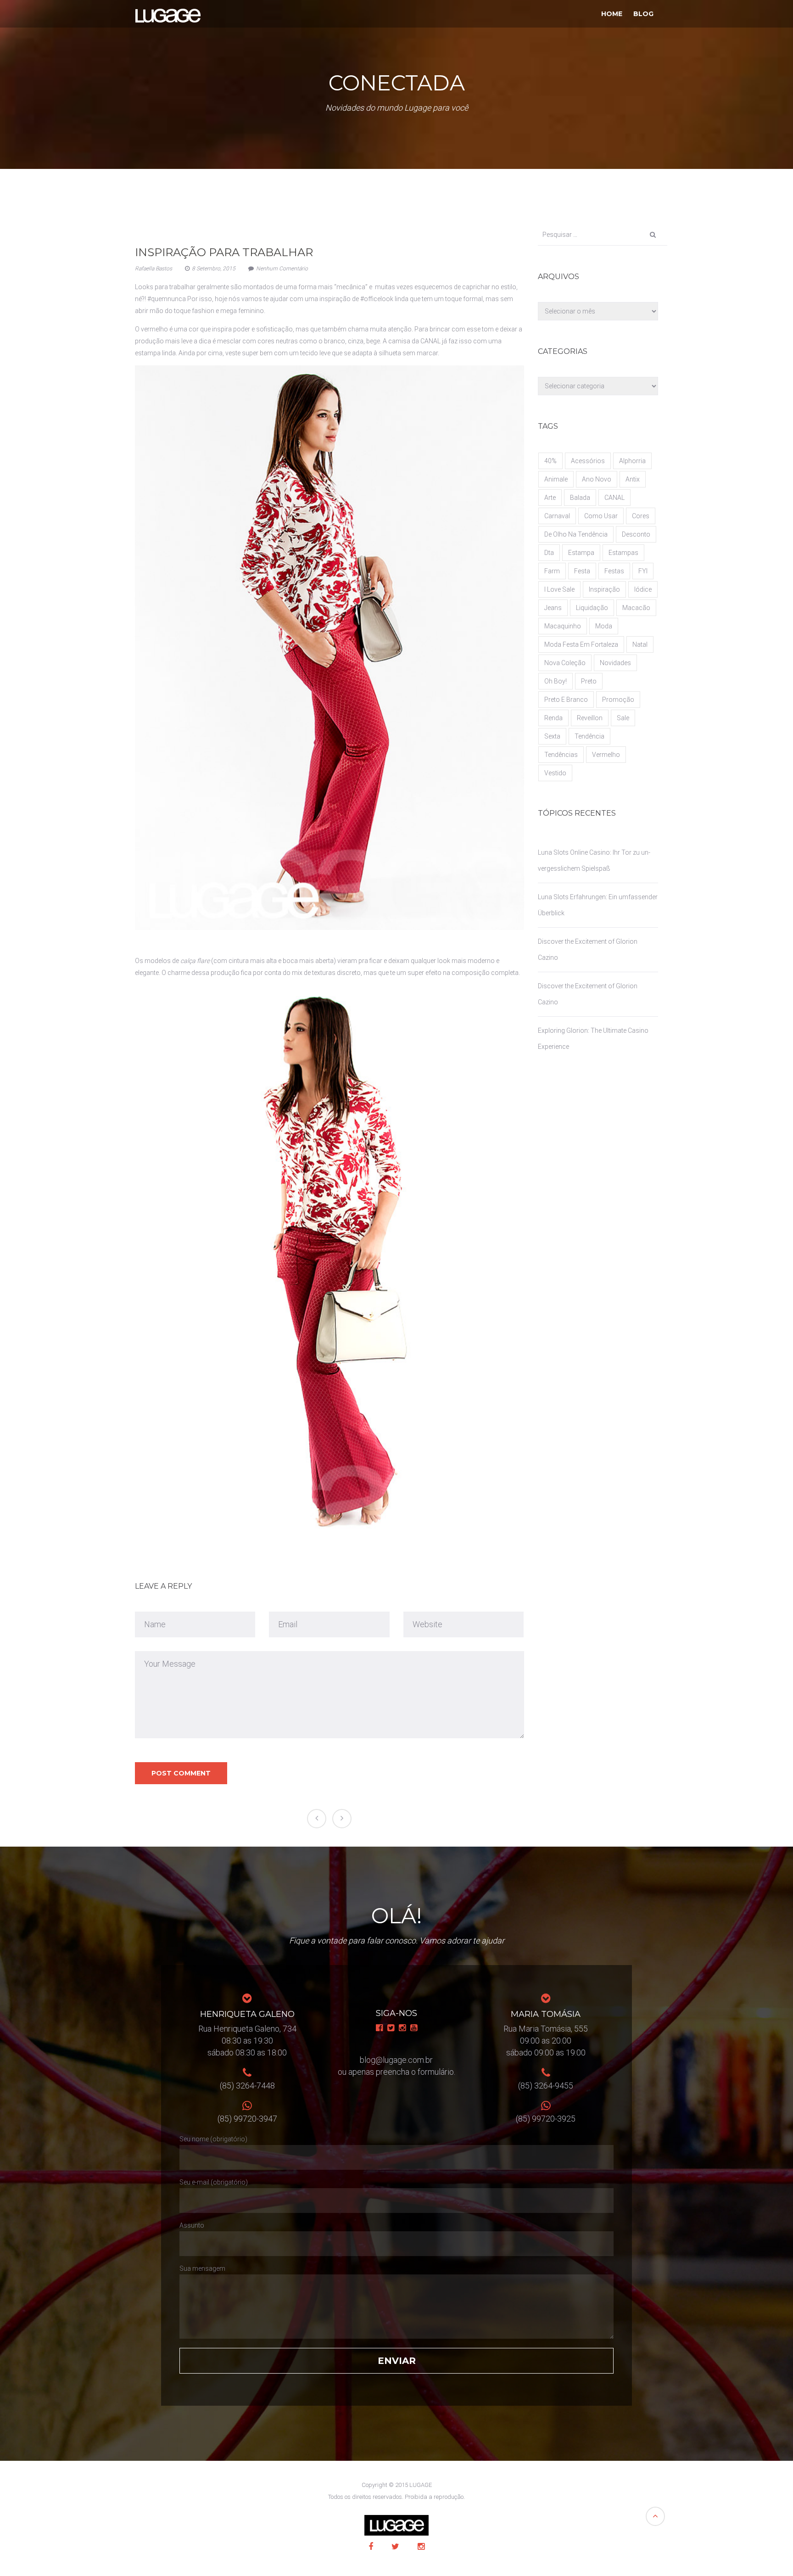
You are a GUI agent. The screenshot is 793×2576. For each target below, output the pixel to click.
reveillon (590, 718)
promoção (618, 700)
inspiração (604, 589)
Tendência (589, 736)
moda (604, 626)
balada (580, 498)
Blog (643, 14)
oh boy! (556, 681)
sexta (552, 736)
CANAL (614, 498)
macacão (636, 608)
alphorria (632, 461)
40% (550, 461)
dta (549, 553)
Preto (589, 681)
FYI (643, 571)
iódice (643, 589)
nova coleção (565, 663)
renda (553, 718)
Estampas (623, 553)
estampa (581, 553)
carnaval (557, 516)
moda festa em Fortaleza (581, 644)
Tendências (561, 755)
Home (612, 14)
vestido (555, 773)
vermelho (606, 755)
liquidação (592, 608)
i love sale (559, 589)
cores (641, 516)
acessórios (588, 461)
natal (640, 644)
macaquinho (563, 626)
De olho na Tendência (576, 534)
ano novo (597, 479)
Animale (556, 479)
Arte (550, 498)
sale (623, 718)
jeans (553, 608)
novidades (615, 663)
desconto (636, 534)
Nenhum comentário (282, 269)
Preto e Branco (566, 700)
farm (552, 571)
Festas (614, 571)
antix (633, 479)
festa (582, 571)
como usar (601, 516)
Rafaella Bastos (154, 269)
